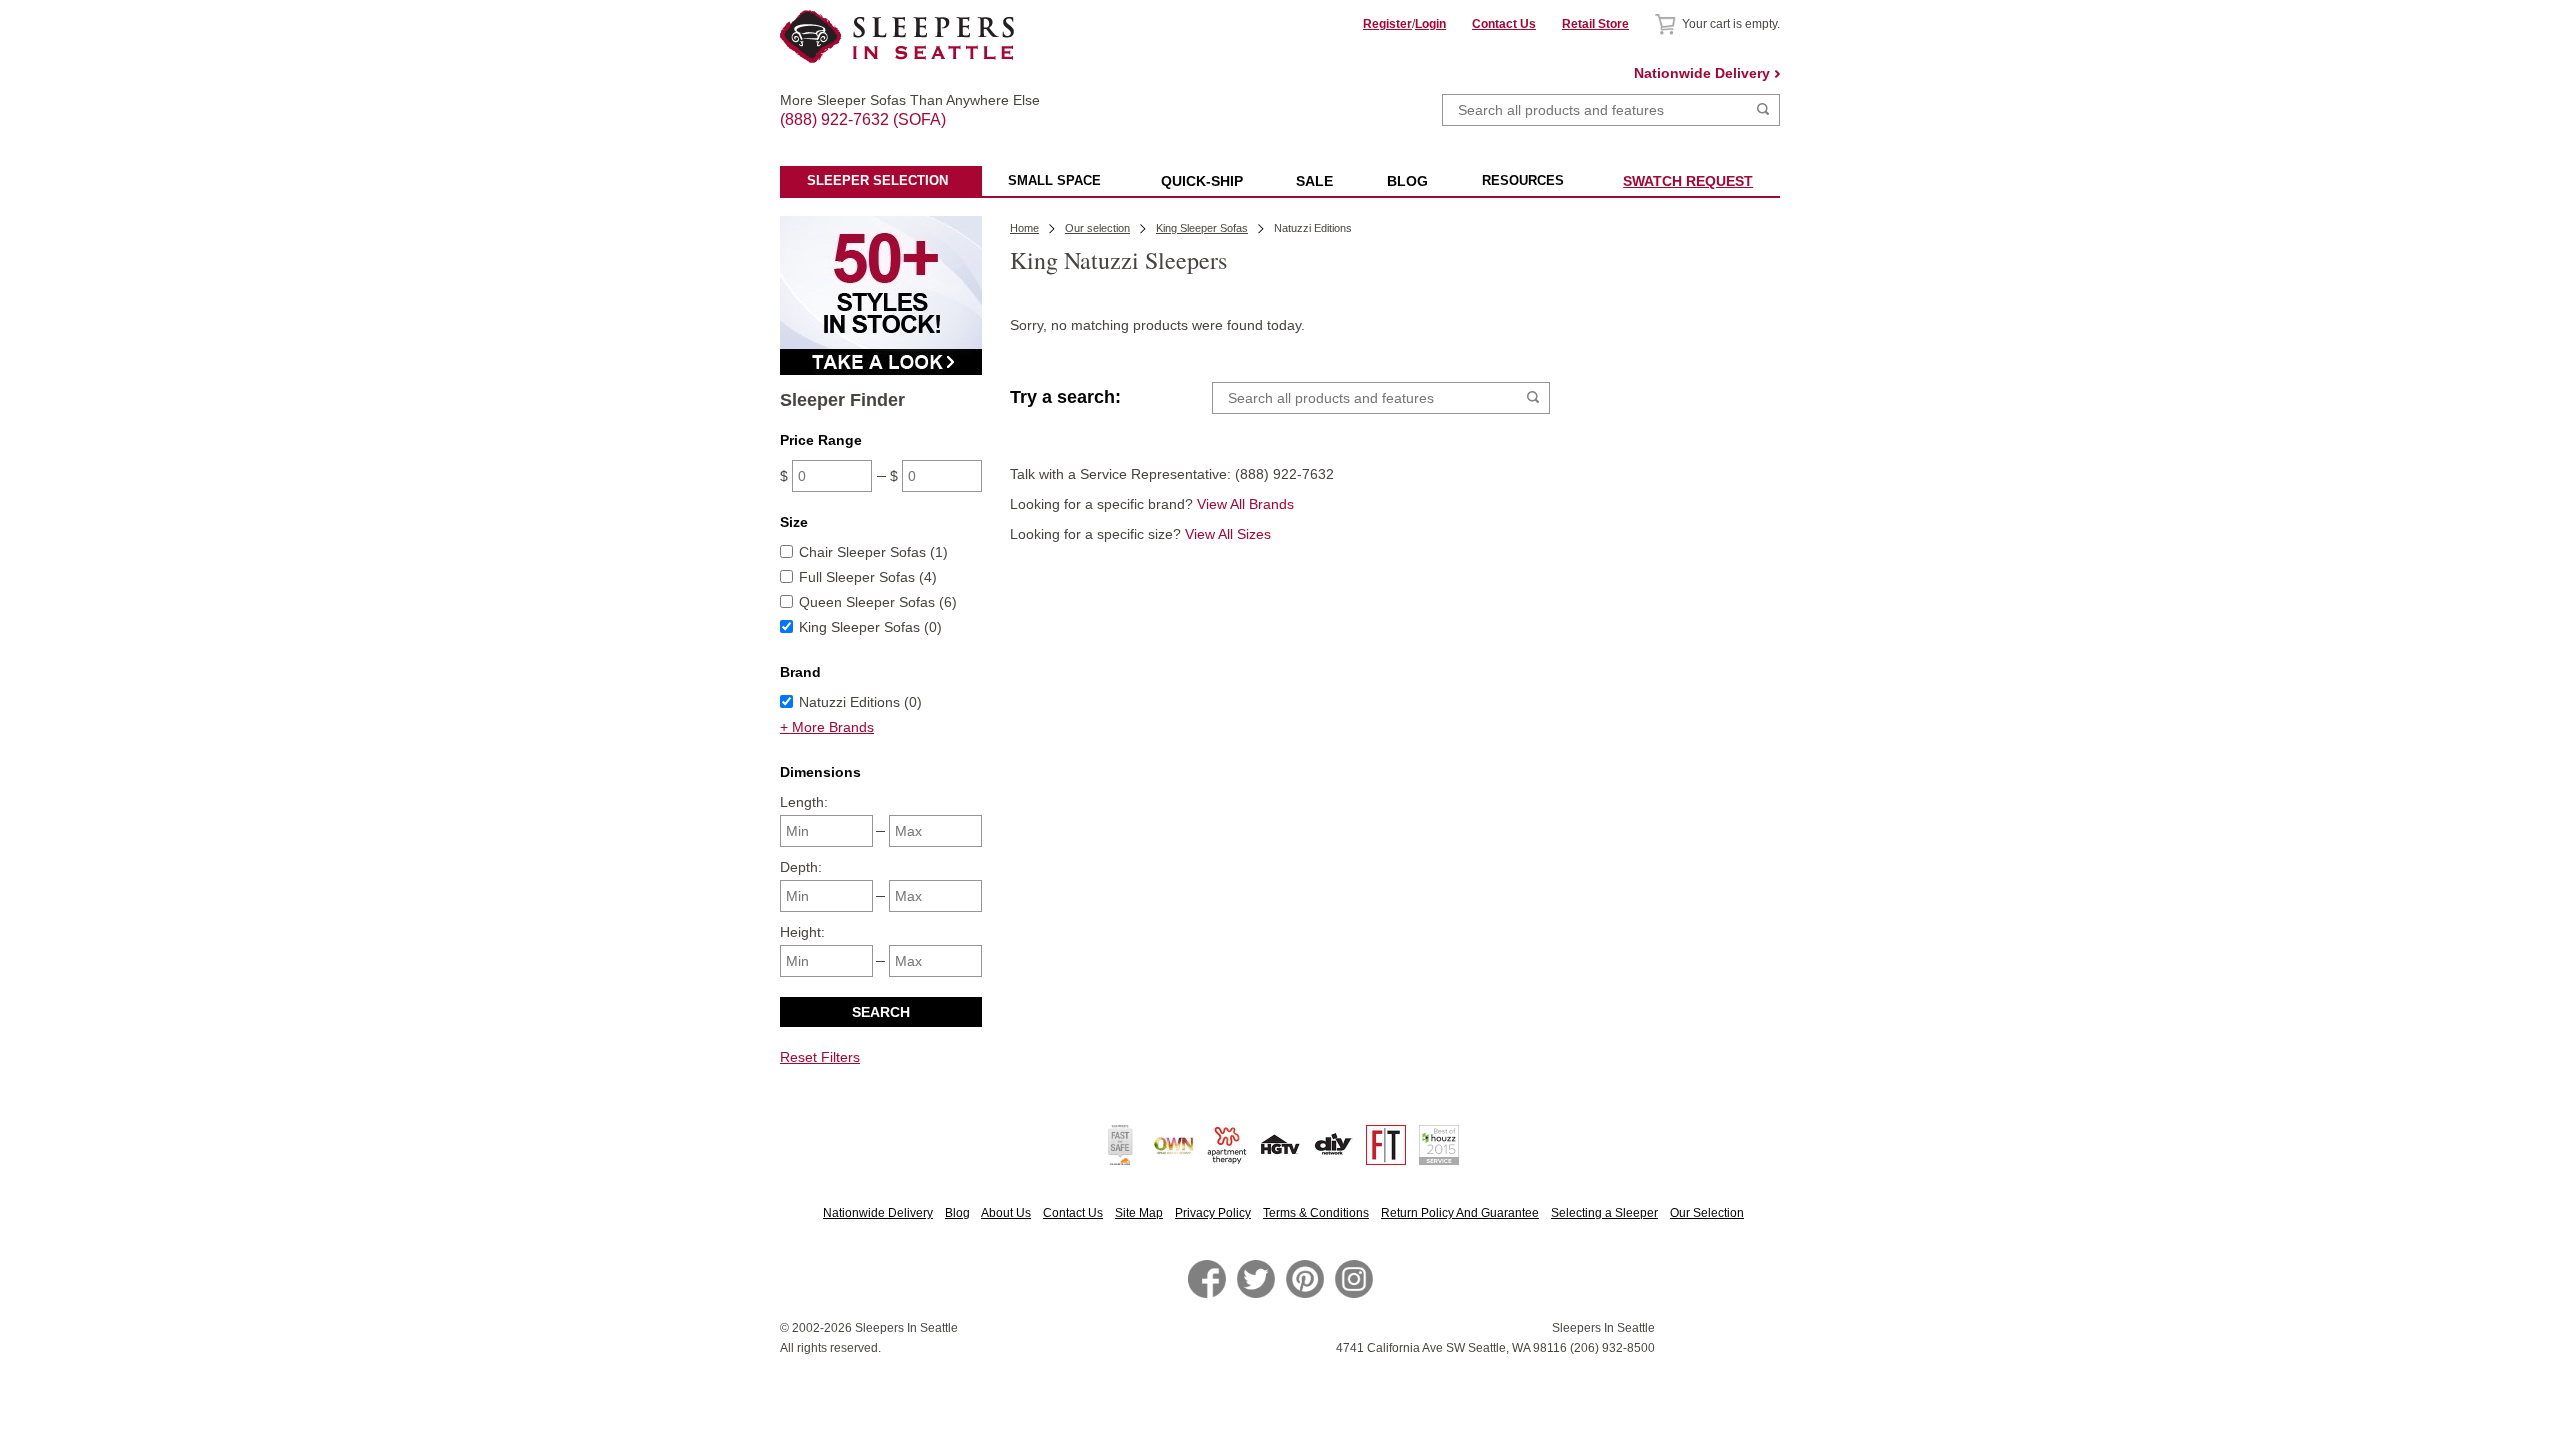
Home (1024, 228)
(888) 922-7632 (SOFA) (897, 102)
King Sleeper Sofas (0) (870, 627)
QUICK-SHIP (1202, 181)
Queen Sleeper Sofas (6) (878, 602)
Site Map (1139, 1213)
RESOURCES (1523, 180)
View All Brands (1245, 504)
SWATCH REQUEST (1688, 181)
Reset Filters (820, 1057)
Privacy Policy (1213, 1213)
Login (1430, 24)
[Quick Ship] (881, 370)
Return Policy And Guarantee (1460, 1213)
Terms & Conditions (1316, 1213)
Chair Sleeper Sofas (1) (873, 552)
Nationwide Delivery (1702, 73)
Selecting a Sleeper (1604, 1213)
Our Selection (1707, 1213)
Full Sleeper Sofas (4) (868, 577)
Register (1387, 24)
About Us (1006, 1213)
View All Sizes (1228, 534)
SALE (1314, 181)
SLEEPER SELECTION (877, 180)
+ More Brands (827, 727)
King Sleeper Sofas (1202, 228)
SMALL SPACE (1054, 180)
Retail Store (1595, 24)
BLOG (1407, 181)
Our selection (1097, 228)
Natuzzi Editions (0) (860, 702)
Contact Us (1504, 24)
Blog (957, 1213)
